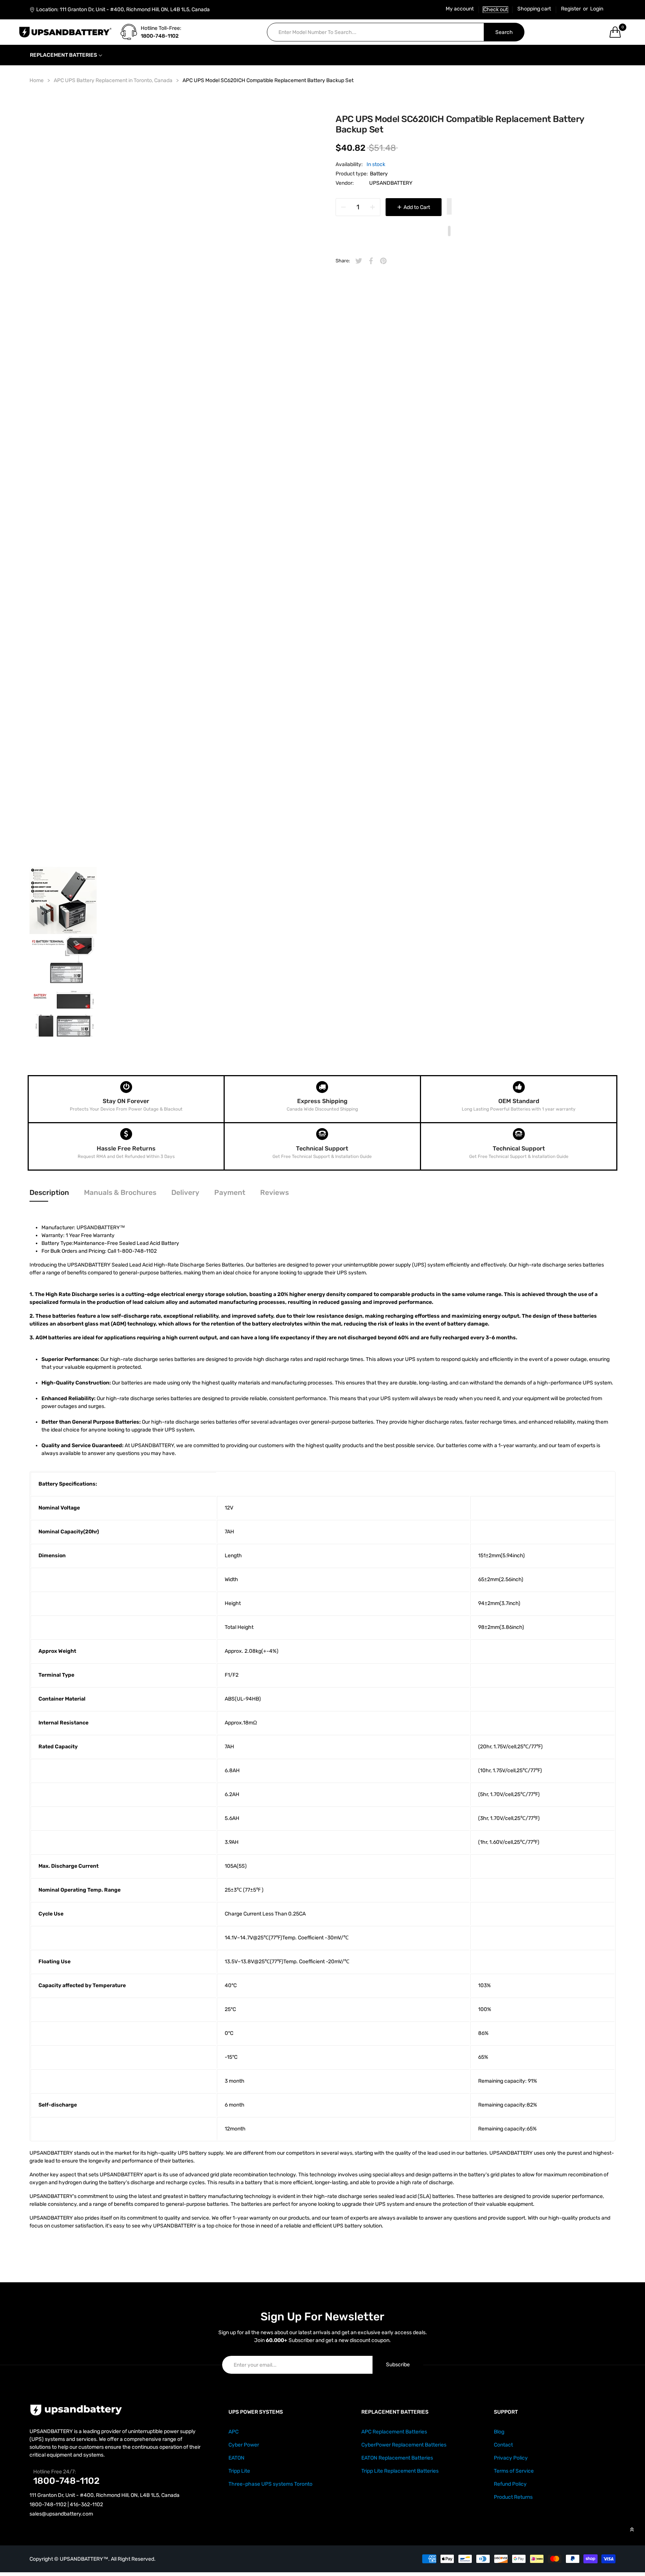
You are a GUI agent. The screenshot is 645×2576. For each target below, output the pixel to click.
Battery (379, 174)
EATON (236, 2458)
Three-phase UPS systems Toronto (270, 2484)
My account (460, 9)
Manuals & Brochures (120, 1192)
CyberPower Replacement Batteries (404, 2445)
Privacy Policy (511, 2458)
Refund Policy (510, 2484)
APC (233, 2432)
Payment (230, 1192)
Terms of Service (514, 2471)
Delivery (185, 1192)
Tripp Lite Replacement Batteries (400, 2471)
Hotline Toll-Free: (161, 28)
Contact (503, 2445)
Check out (496, 10)
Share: (343, 261)
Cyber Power (244, 2445)
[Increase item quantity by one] (373, 207)
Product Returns (513, 2497)
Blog (499, 2432)
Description (49, 1192)
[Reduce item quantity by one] (343, 207)
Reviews (275, 1192)
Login (597, 9)
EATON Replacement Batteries (397, 2458)
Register (571, 9)
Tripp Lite (239, 2471)
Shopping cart (534, 9)
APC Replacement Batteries (394, 2432)
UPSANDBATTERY (391, 183)
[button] (449, 207)
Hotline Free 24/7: (55, 2472)
